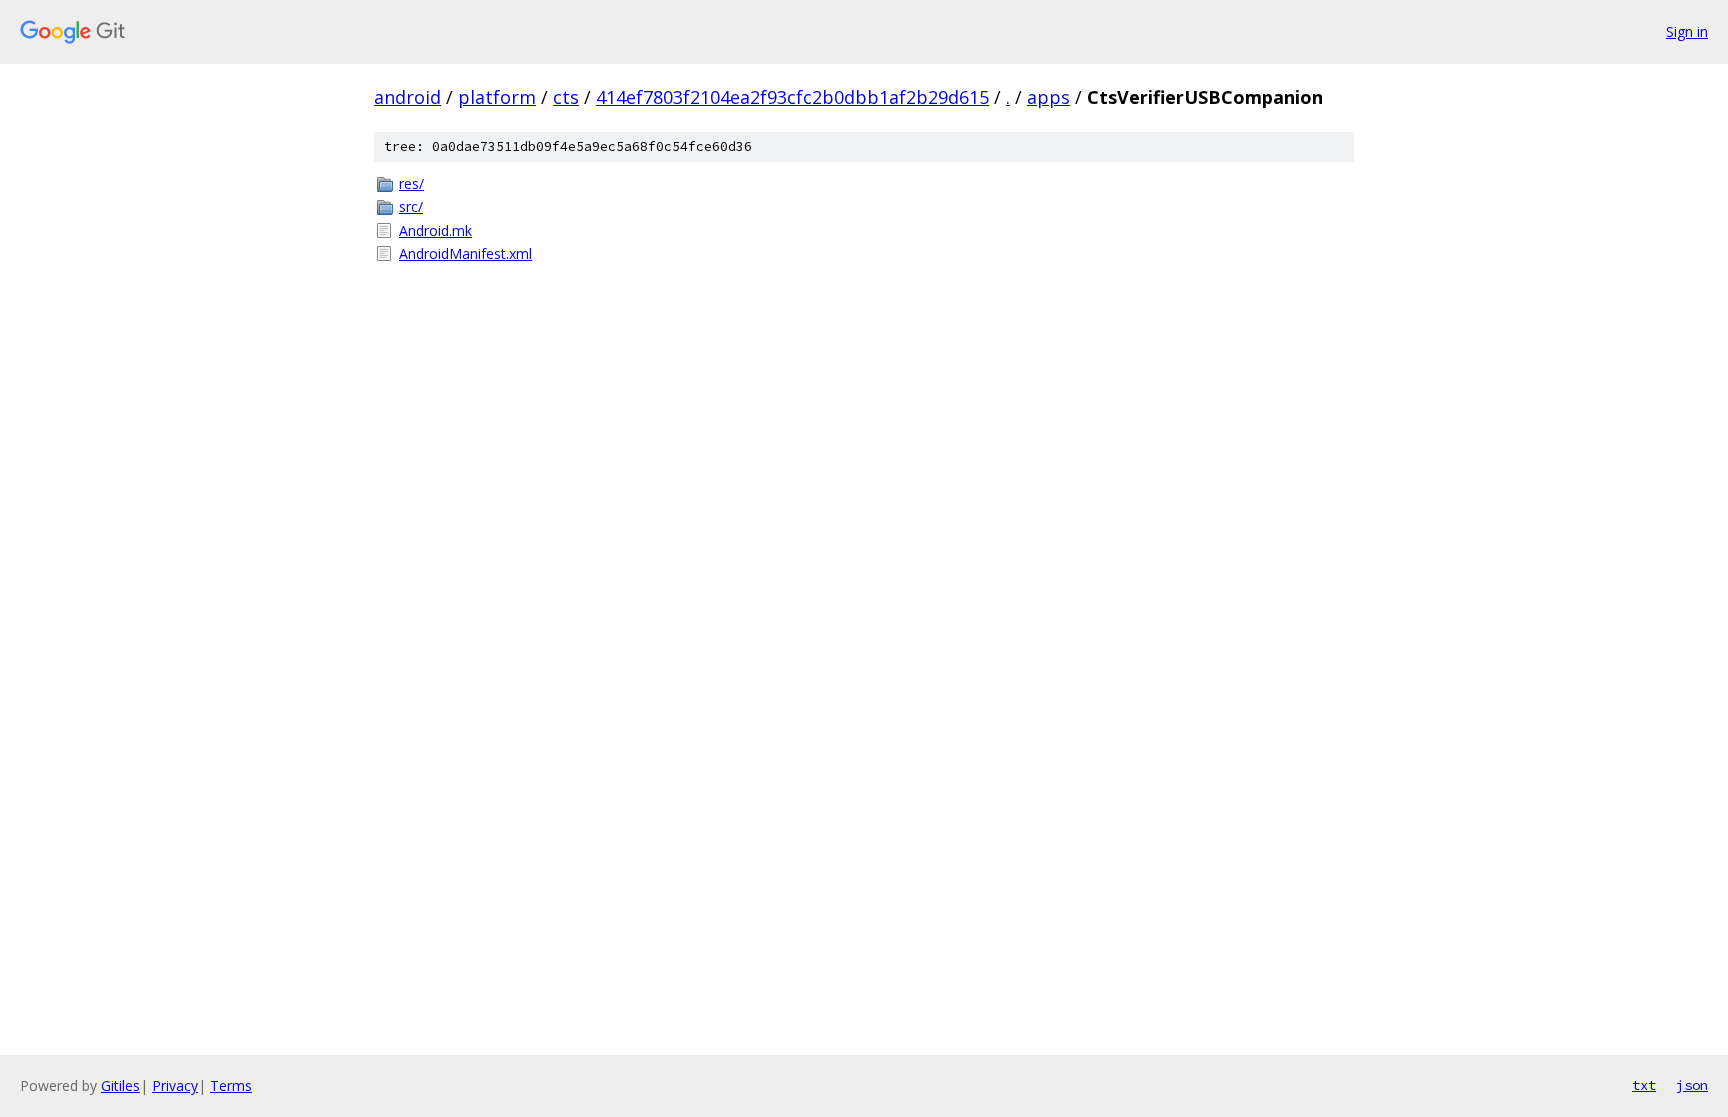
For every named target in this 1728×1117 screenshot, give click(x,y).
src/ (411, 206)
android (407, 97)
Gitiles (120, 1085)
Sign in (1687, 31)
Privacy (175, 1085)
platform (497, 97)
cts (566, 97)
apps (1048, 97)
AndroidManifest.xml (465, 253)
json (1692, 1085)
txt (1644, 1085)
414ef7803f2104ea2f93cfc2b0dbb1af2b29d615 (792, 97)
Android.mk (435, 230)
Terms (231, 1085)
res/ (411, 183)
